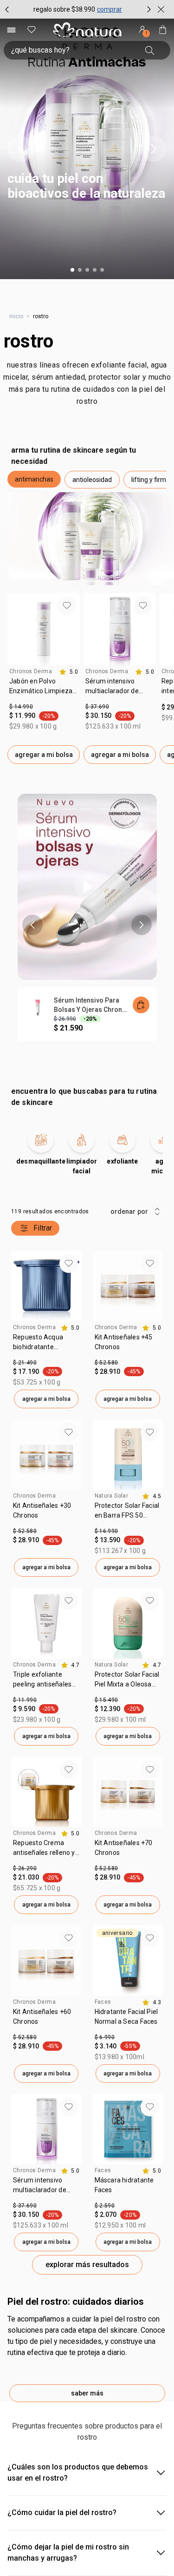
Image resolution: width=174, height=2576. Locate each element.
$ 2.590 (105, 2206)
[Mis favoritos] (32, 30)
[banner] (87, 917)
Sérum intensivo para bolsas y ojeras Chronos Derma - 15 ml (92, 1005)
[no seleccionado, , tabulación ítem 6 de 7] (124, 809)
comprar (110, 9)
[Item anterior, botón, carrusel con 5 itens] (20, 149)
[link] (44, 689)
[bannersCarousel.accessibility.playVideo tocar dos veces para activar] (87, 887)
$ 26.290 (25, 1868)
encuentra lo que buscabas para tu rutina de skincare (84, 1097)
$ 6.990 (105, 2037)
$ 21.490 (25, 1363)
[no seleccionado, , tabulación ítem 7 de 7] (142, 809)
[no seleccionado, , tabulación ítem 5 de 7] (105, 809)
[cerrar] (161, 9)
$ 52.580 (106, 1363)
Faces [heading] (103, 2002)
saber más (87, 2393)
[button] (87, 149)
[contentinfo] (68, 672)
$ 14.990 (21, 707)
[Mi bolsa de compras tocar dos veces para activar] (163, 30)
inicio (16, 316)
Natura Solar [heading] (112, 1496)
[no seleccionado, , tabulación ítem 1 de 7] (32, 809)
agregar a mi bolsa (44, 755)
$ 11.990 (25, 1700)
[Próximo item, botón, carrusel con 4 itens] (149, 9)
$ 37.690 (97, 707)
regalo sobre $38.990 (64, 9)
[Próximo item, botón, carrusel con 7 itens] (142, 925)
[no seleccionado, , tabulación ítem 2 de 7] (50, 809)
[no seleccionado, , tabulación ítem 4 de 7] (87, 809)
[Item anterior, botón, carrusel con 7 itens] (32, 925)
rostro (29, 341)
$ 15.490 (106, 1700)
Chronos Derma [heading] (31, 671)
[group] (78, 9)
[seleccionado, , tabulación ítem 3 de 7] (68, 809)
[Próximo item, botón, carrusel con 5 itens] (154, 149)
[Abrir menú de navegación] (11, 30)
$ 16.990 (106, 1531)
